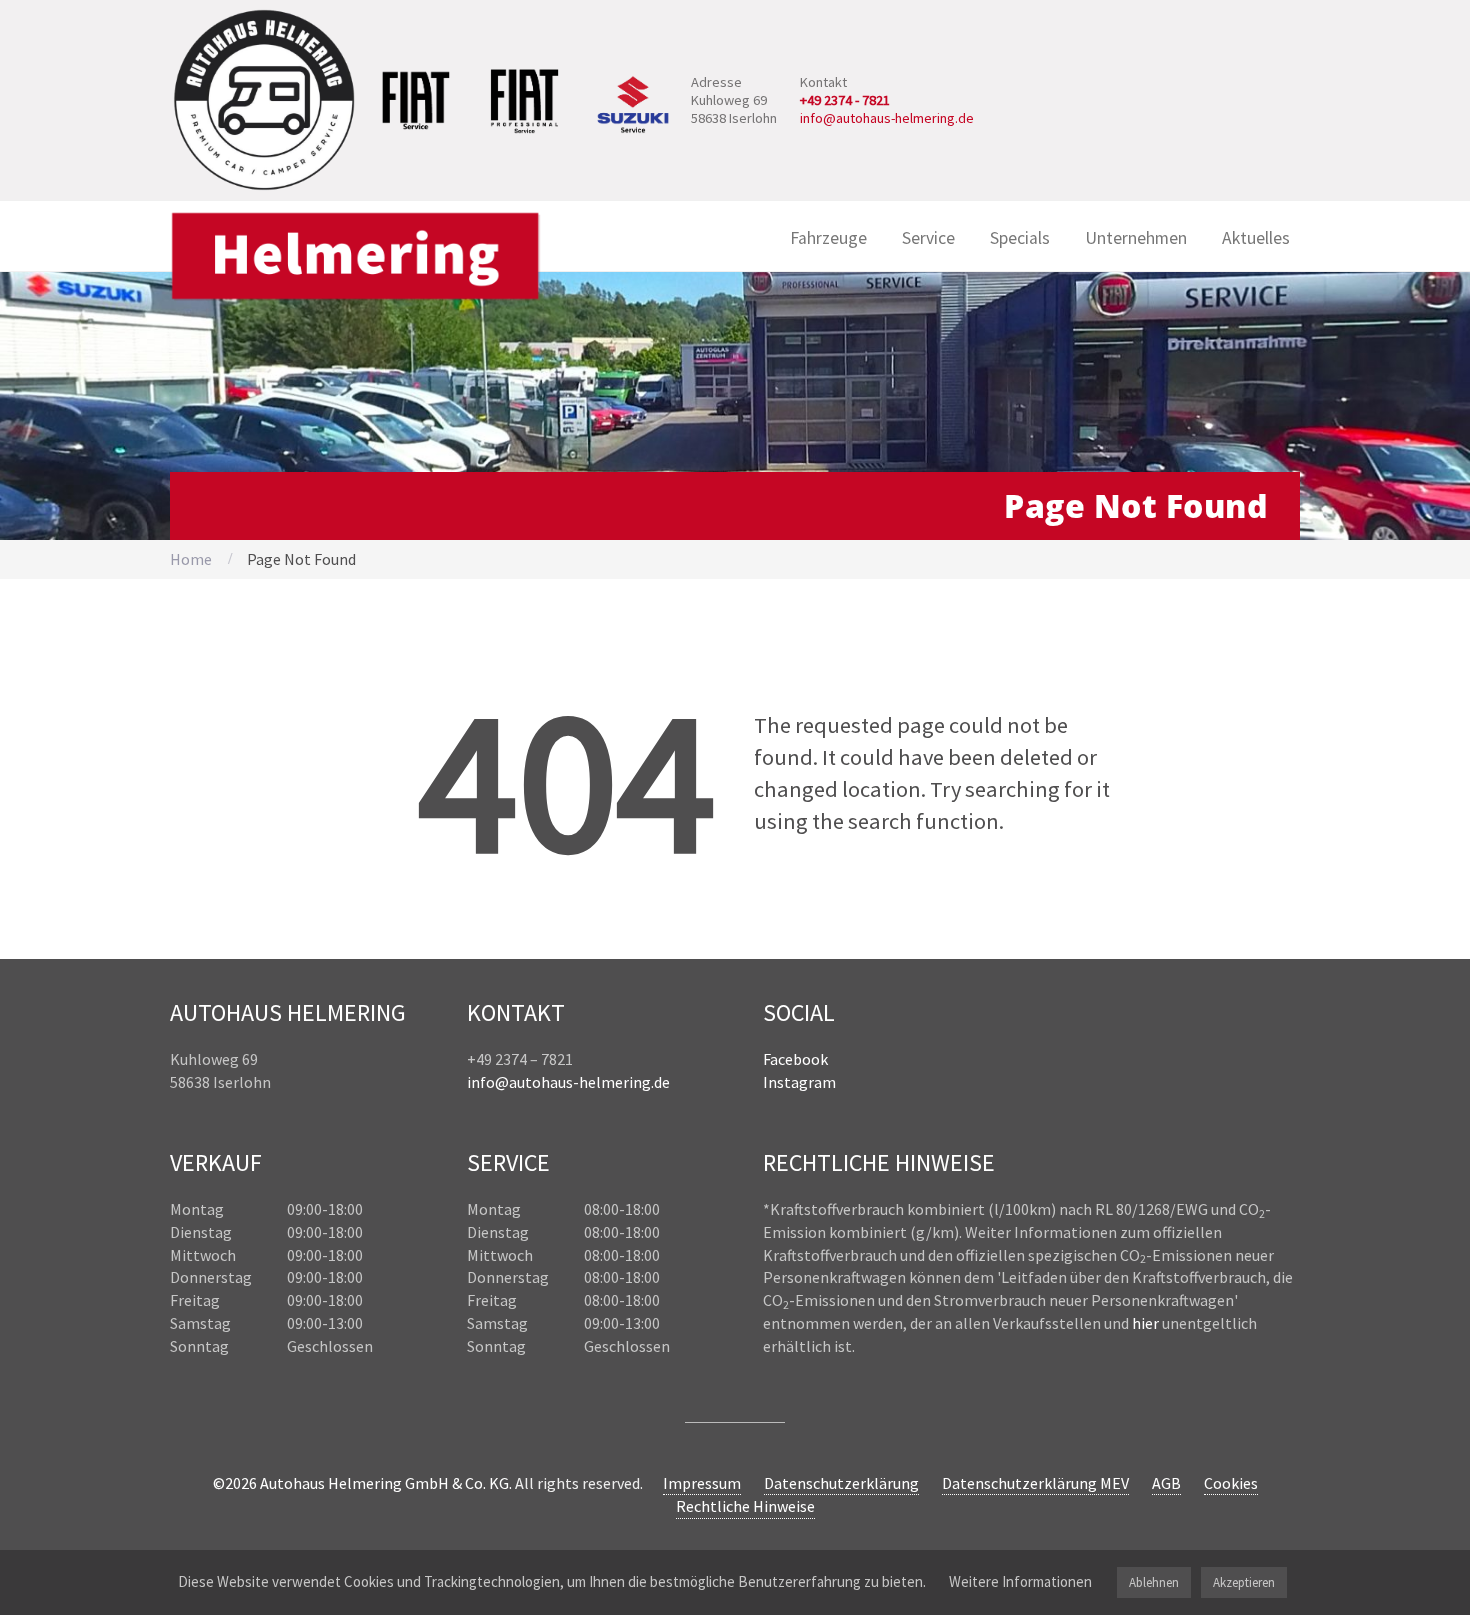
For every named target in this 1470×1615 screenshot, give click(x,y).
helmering (615, 1082)
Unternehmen (1136, 238)
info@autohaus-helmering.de (887, 118)
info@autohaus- (523, 1082)
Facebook (795, 1059)
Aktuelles (1256, 238)
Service (928, 238)
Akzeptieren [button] (1244, 1582)
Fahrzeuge (828, 238)
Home (191, 559)
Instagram (799, 1082)
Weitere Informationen (1020, 1581)
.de (660, 1082)
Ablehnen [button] (1154, 1582)
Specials (1020, 238)
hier (1145, 1323)
